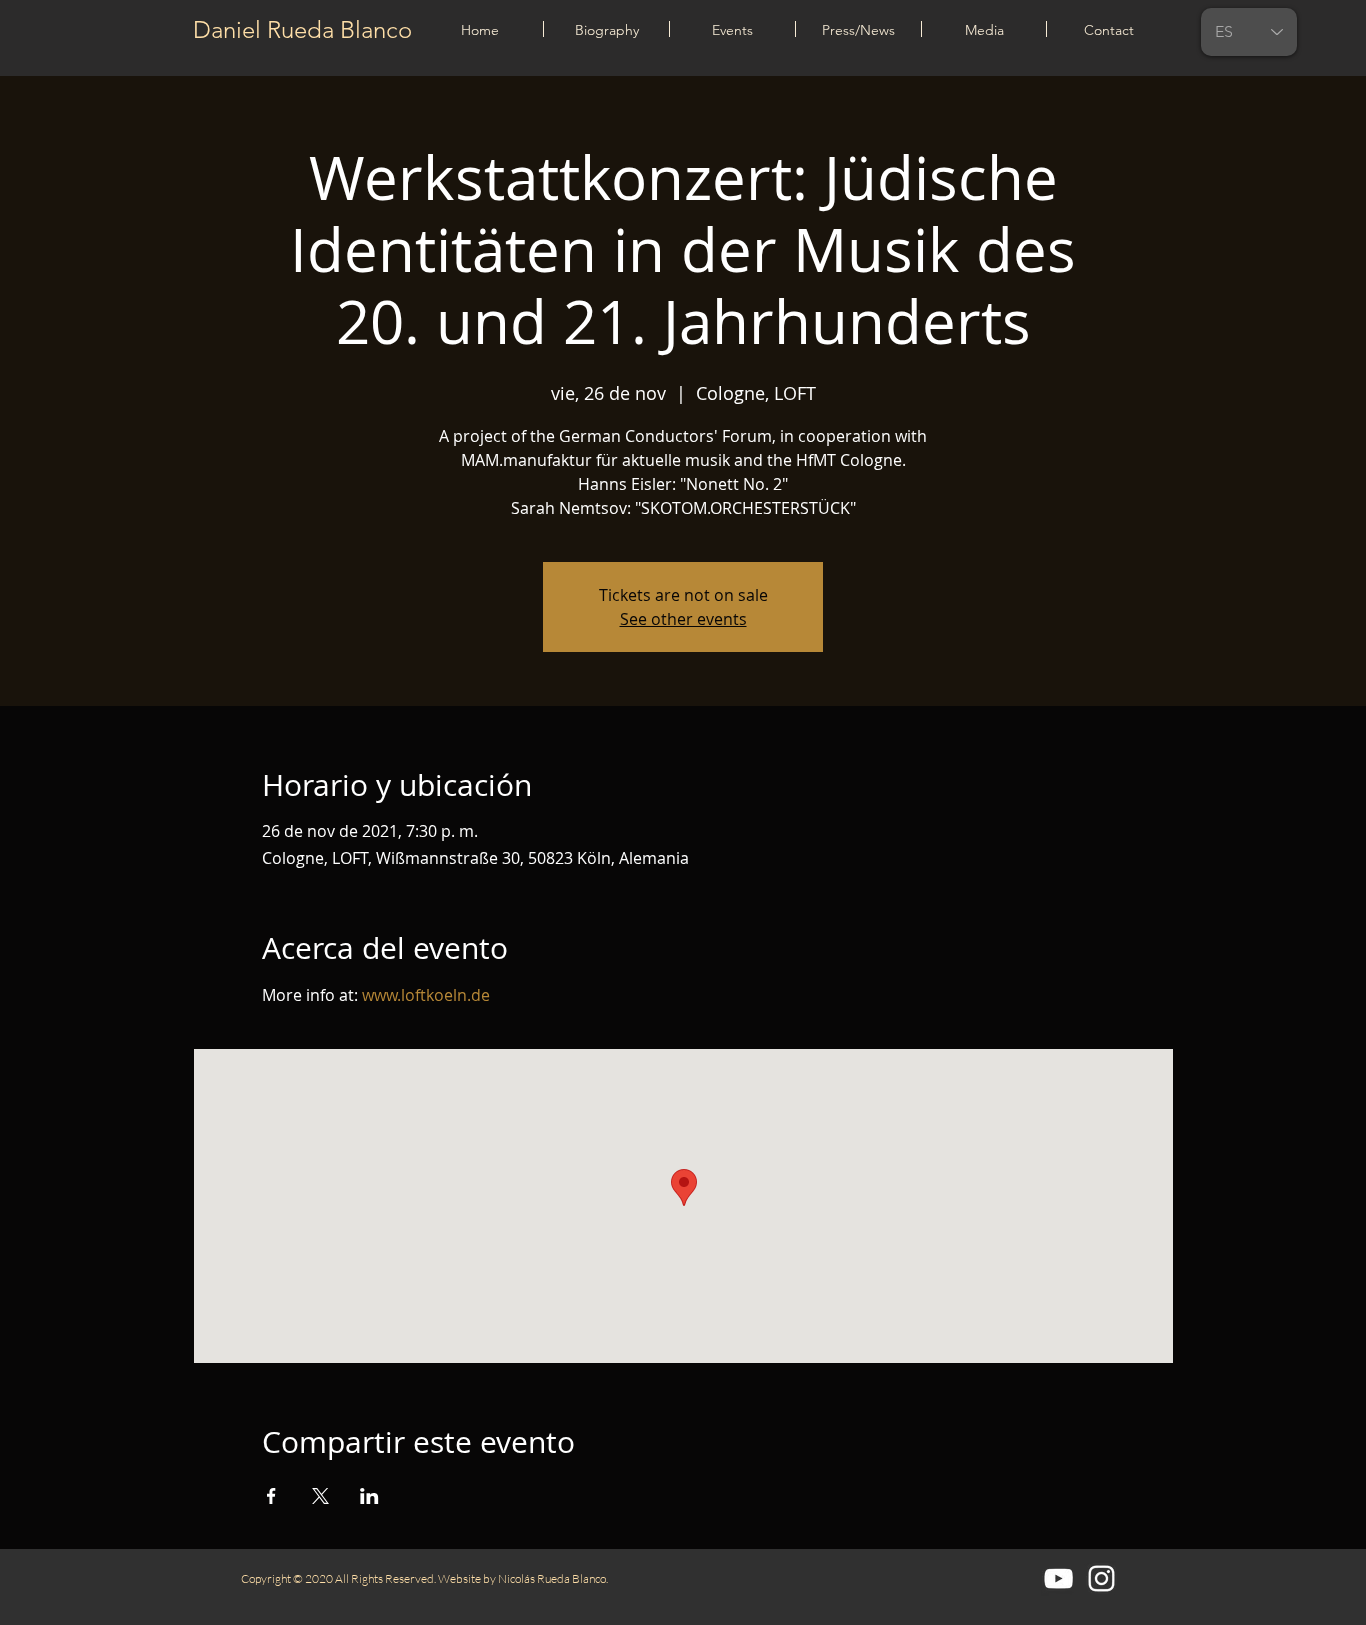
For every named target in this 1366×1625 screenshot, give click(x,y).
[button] (732, 29)
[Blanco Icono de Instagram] (1101, 1578)
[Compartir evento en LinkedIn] (369, 1496)
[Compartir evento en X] (320, 1496)
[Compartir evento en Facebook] (271, 1496)
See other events (683, 619)
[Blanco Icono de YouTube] (1058, 1578)
